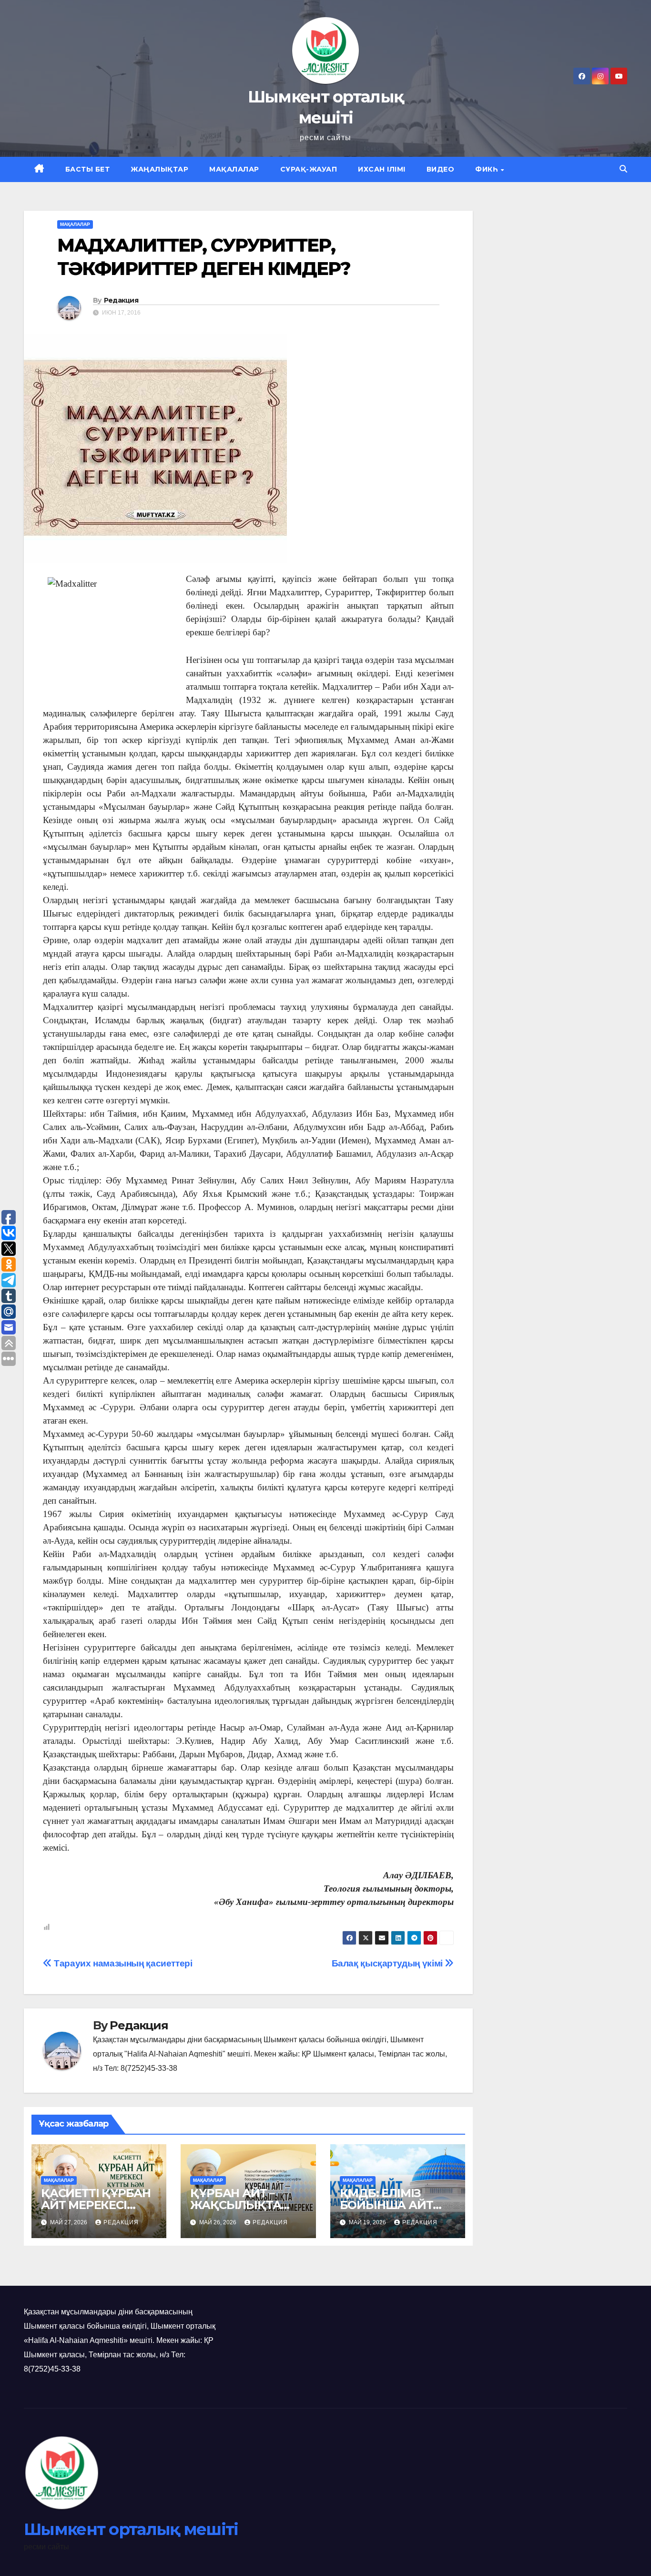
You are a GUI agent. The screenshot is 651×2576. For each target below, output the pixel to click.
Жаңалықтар (159, 169)
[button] (623, 169)
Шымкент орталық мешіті (131, 2529)
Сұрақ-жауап (309, 169)
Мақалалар (234, 169)
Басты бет (88, 169)
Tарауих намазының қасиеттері (122, 1963)
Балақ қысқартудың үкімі (388, 1963)
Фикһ (488, 169)
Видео (441, 169)
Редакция (121, 300)
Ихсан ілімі (382, 169)
